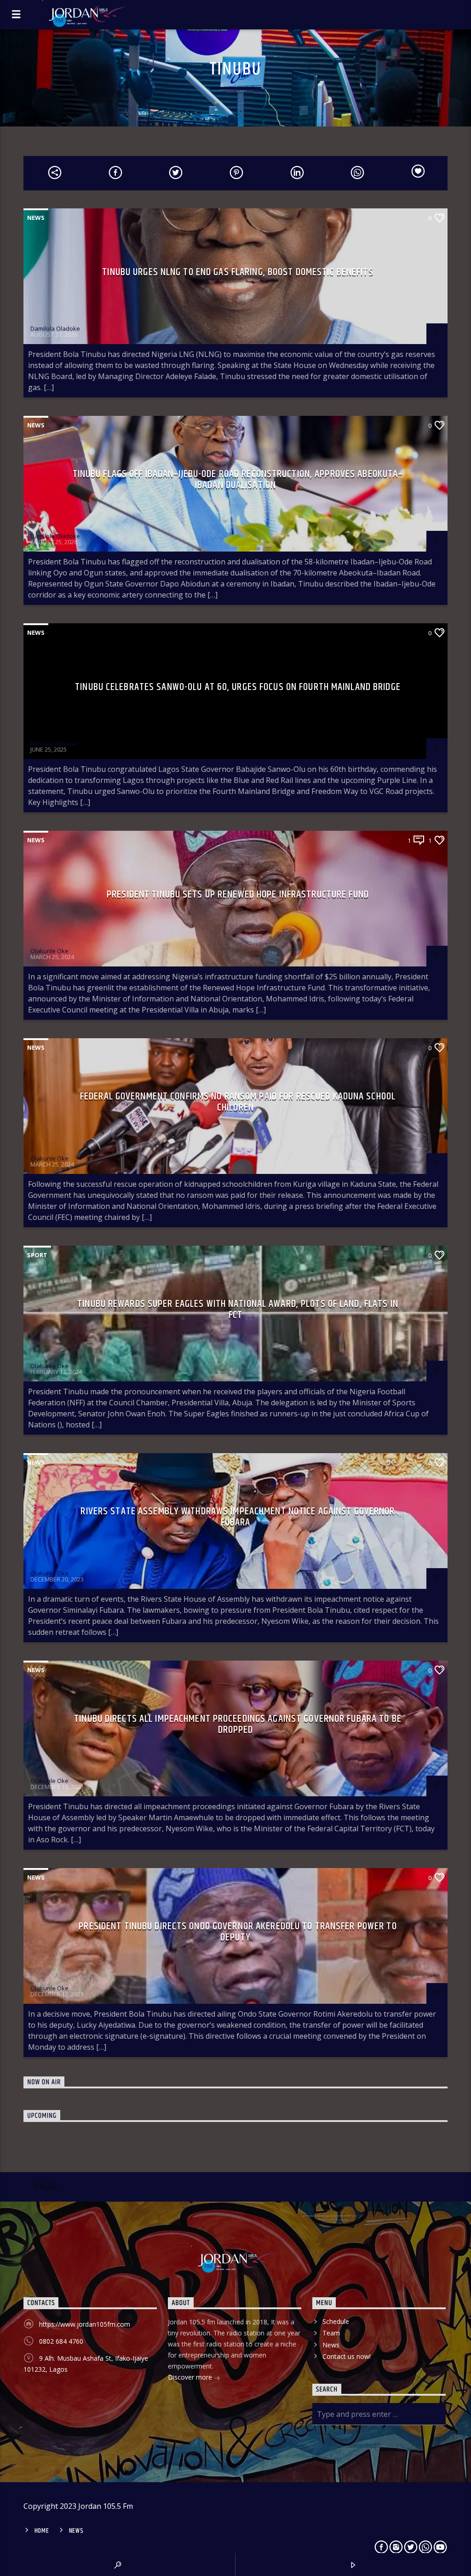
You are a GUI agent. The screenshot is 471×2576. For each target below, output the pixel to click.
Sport (37, 1255)
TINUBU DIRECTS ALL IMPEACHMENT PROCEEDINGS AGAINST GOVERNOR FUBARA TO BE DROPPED (238, 1724)
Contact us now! (347, 2356)
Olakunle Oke (49, 951)
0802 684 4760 (61, 2341)
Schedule (336, 2321)
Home (42, 2531)
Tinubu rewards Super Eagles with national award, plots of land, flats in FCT (238, 1309)
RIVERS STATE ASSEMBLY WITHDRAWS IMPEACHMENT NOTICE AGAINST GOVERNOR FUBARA (238, 1517)
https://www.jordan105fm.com (85, 2324)
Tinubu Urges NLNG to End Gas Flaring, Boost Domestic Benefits (238, 272)
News (36, 218)
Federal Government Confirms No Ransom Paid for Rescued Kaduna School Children (238, 1102)
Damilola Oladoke (55, 328)
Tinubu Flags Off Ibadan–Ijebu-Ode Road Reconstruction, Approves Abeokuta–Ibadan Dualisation (238, 480)
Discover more (191, 2377)
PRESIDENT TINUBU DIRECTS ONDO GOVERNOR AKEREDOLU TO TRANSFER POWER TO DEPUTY (238, 1932)
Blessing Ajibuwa (54, 743)
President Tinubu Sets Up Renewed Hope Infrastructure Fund (238, 894)
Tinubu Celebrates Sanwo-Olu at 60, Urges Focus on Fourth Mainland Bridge (238, 687)
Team (331, 2333)
